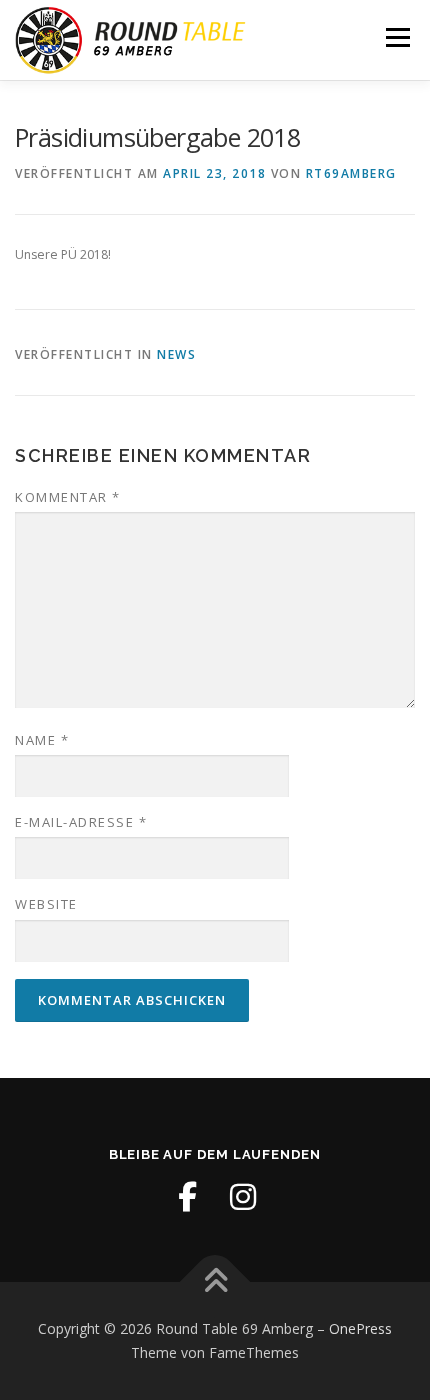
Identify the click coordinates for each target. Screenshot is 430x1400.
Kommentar (68, 497)
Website (46, 904)
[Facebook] (187, 1197)
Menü (396, 37)
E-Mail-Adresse (81, 822)
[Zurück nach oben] (215, 1282)
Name (42, 740)
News (176, 354)
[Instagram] (243, 1197)
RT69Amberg (351, 173)
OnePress (360, 1328)
